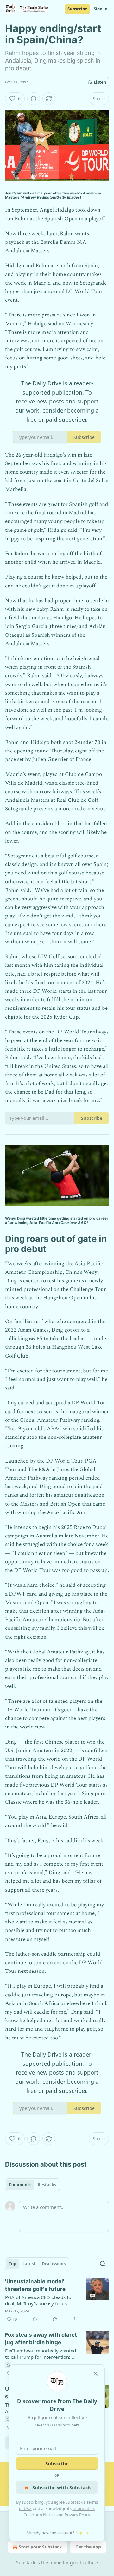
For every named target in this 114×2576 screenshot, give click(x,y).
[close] (96, 2374)
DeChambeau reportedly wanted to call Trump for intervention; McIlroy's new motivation (41, 2354)
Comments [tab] (20, 2185)
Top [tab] (13, 2264)
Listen (100, 82)
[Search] (103, 2264)
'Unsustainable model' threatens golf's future (35, 2285)
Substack (26, 2563)
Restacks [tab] (47, 2185)
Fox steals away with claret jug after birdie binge (41, 2339)
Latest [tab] (29, 2264)
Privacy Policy (77, 2515)
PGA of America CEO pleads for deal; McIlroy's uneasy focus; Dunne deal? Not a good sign (39, 2300)
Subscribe (77, 9)
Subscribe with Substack (62, 2487)
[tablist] (32, 2185)
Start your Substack (40, 2547)
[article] (57, 2300)
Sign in (101, 9)
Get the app (88, 2547)
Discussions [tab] (54, 2264)
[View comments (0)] (34, 99)
